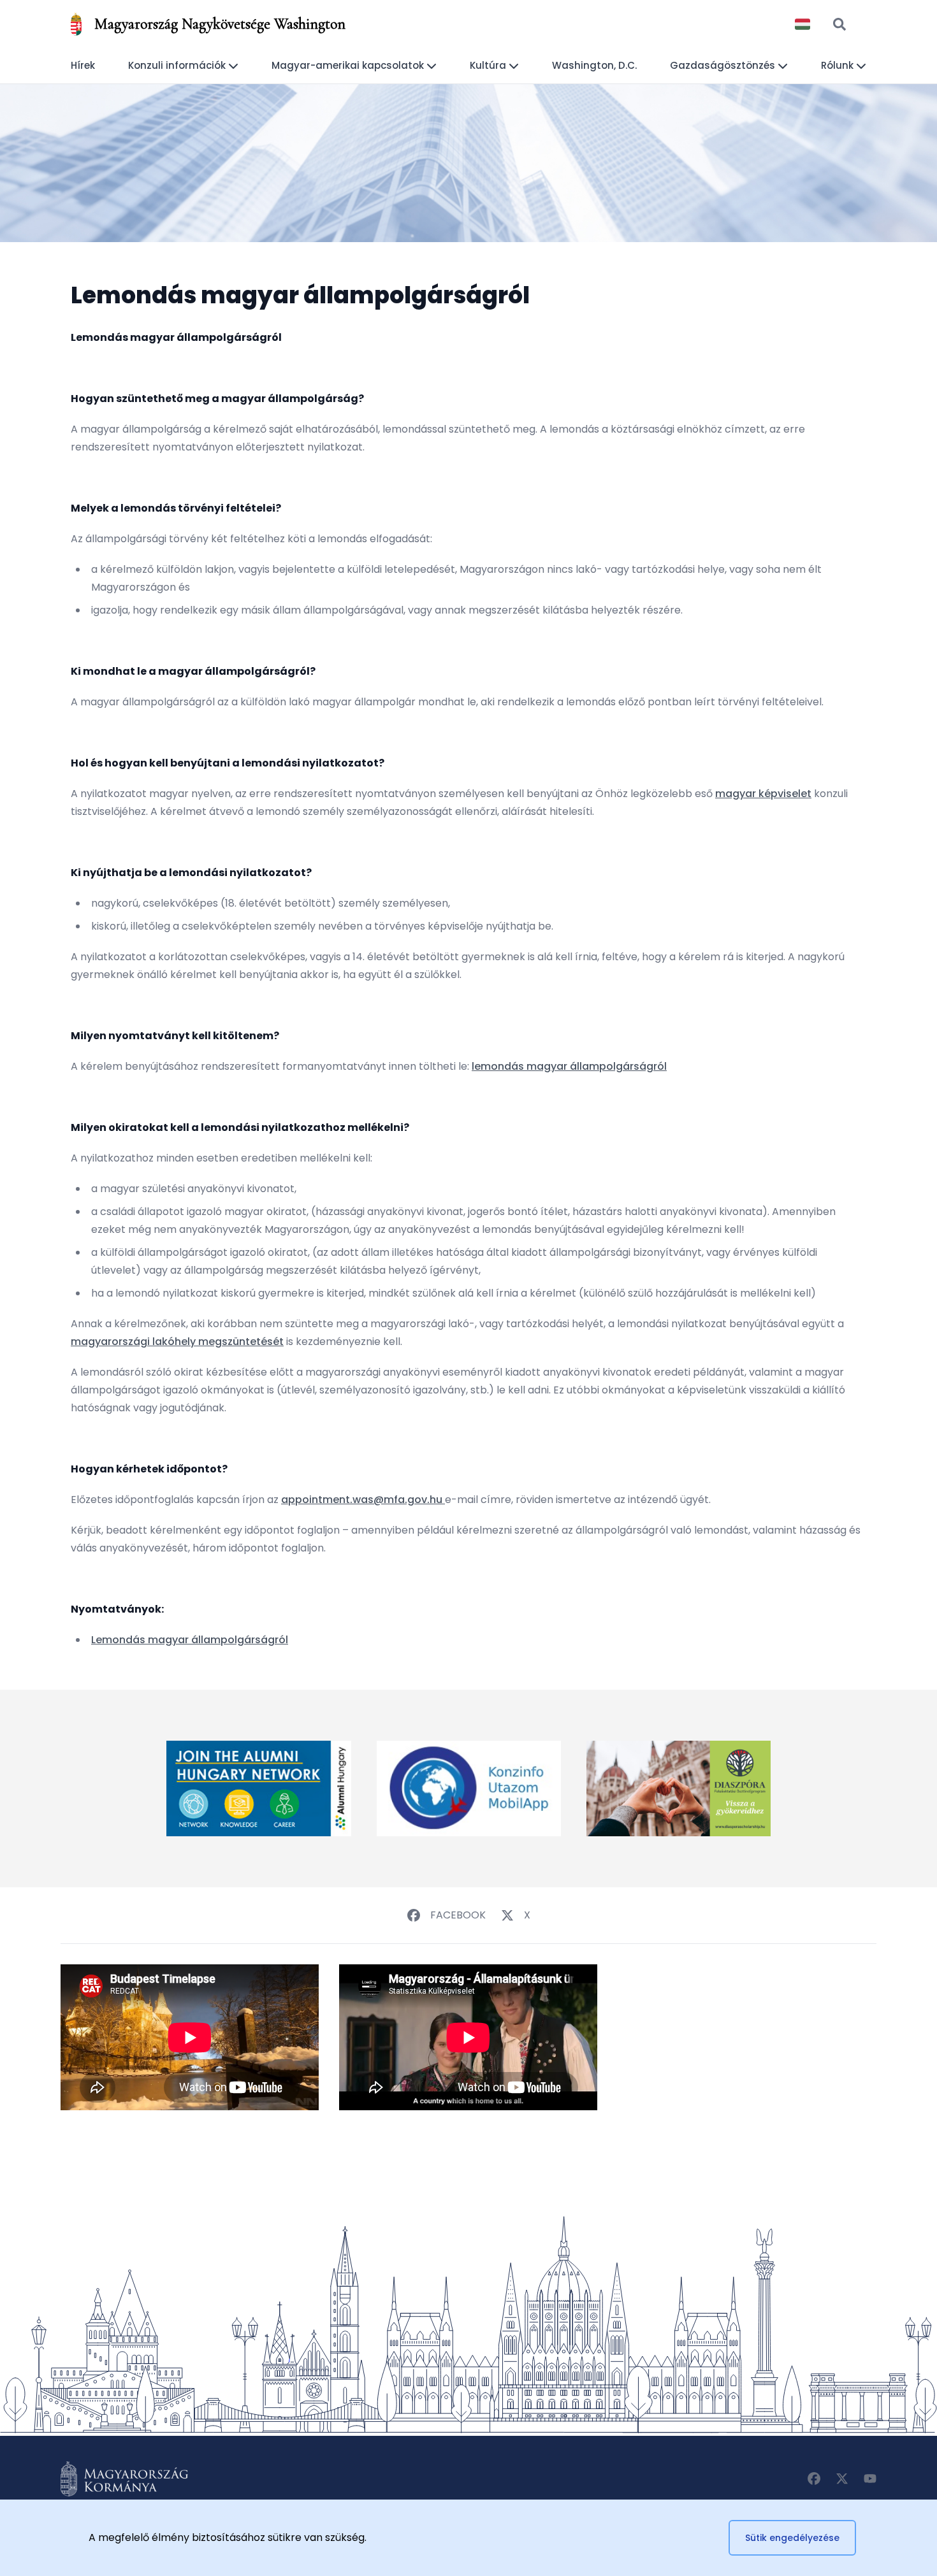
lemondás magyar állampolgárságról (569, 1066)
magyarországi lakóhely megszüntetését (177, 1342)
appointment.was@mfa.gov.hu (362, 1500)
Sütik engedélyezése (792, 2538)
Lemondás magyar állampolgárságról (190, 1640)
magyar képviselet (763, 794)
